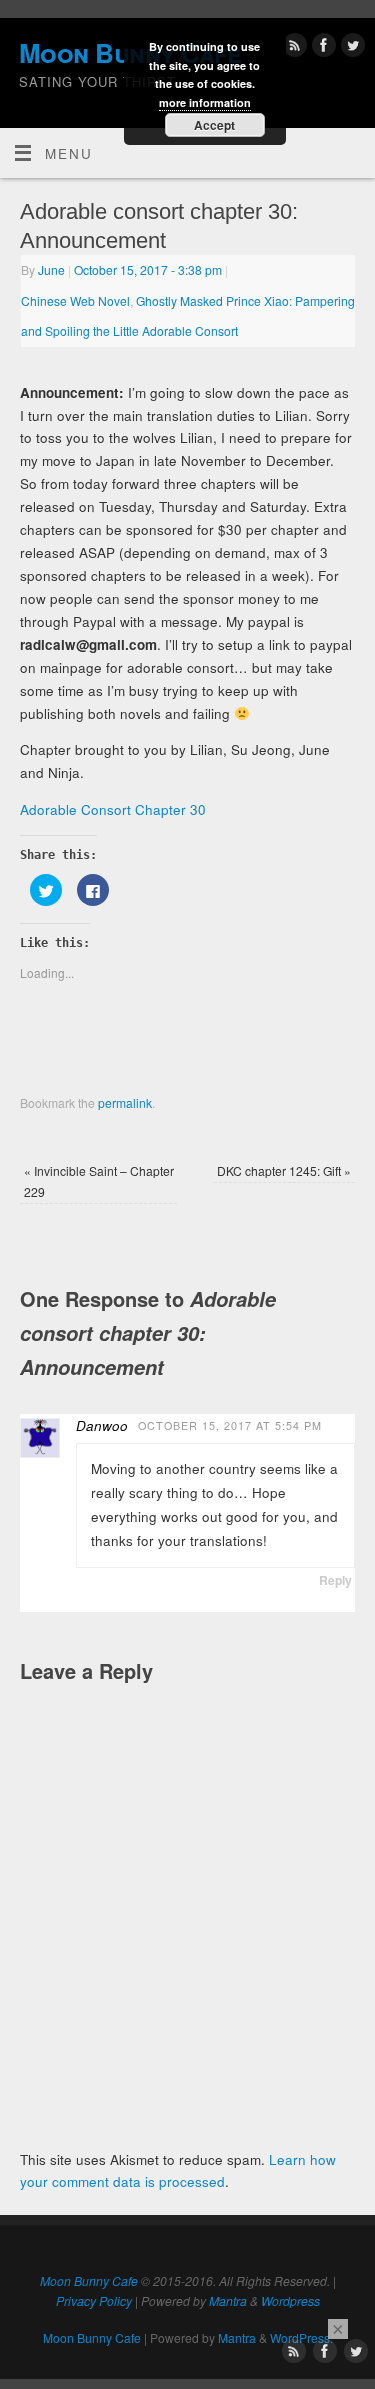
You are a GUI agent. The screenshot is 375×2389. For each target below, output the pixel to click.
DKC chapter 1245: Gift (284, 1170)
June (51, 269)
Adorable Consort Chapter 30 (113, 809)
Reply (335, 1580)
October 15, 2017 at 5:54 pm (230, 1425)
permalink (125, 1102)
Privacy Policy (94, 2300)
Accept (214, 125)
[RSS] (292, 48)
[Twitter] (350, 48)
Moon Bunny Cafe (89, 2280)
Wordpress (290, 2300)
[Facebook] (321, 48)
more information (205, 102)
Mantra (228, 2300)
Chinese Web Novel (75, 300)
